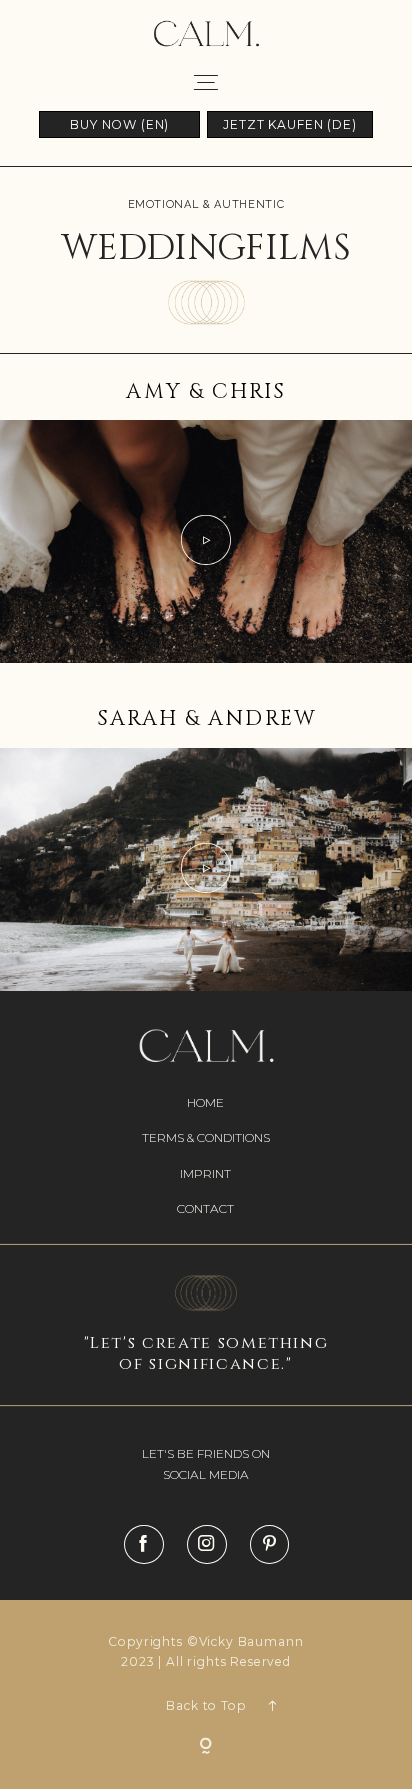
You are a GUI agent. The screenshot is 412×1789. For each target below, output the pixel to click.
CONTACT (205, 1208)
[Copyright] (206, 1747)
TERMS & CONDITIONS (206, 1137)
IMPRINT (205, 1173)
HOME (205, 1102)
